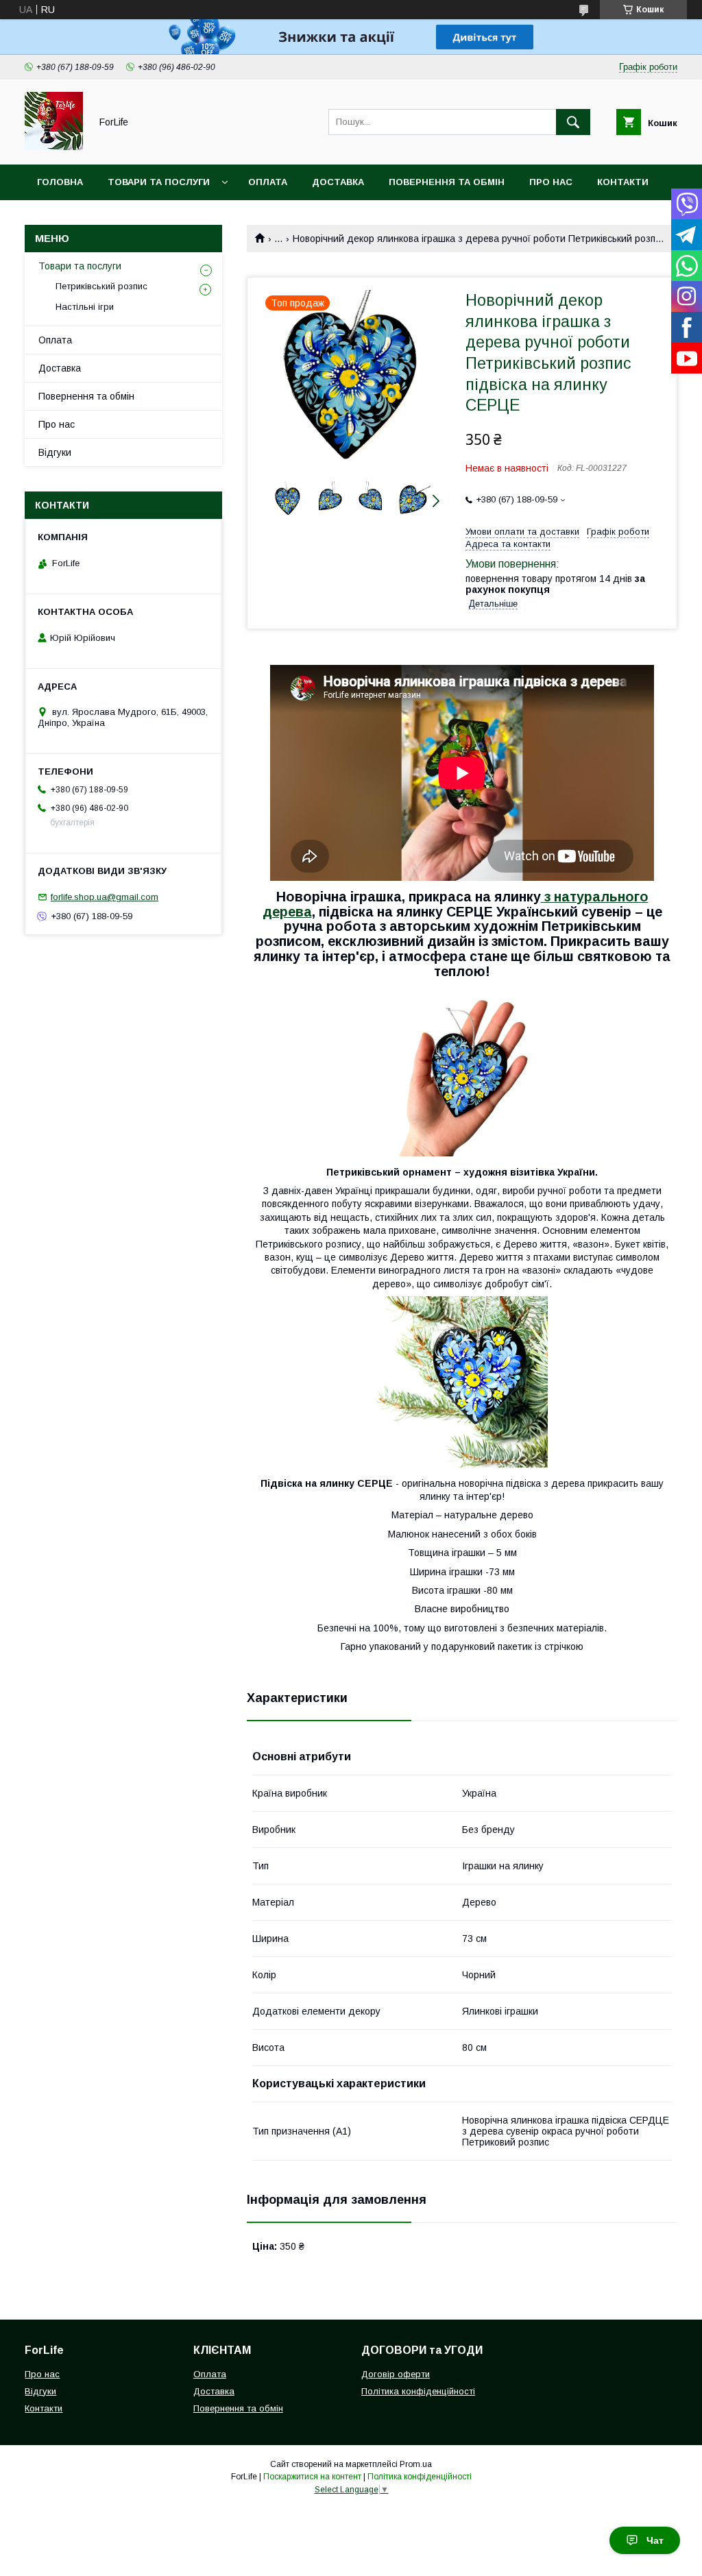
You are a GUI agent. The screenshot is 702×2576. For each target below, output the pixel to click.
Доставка (338, 182)
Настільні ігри (85, 307)
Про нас (551, 182)
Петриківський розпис (101, 286)
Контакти (623, 182)
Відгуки (55, 452)
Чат (655, 2540)
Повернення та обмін (447, 182)
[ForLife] (54, 147)
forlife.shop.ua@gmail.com (105, 897)
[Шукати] (573, 122)
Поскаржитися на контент (312, 2477)
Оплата (268, 182)
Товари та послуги (159, 182)
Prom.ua (416, 2464)
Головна (60, 182)
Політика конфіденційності (418, 2391)
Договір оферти (396, 2374)
